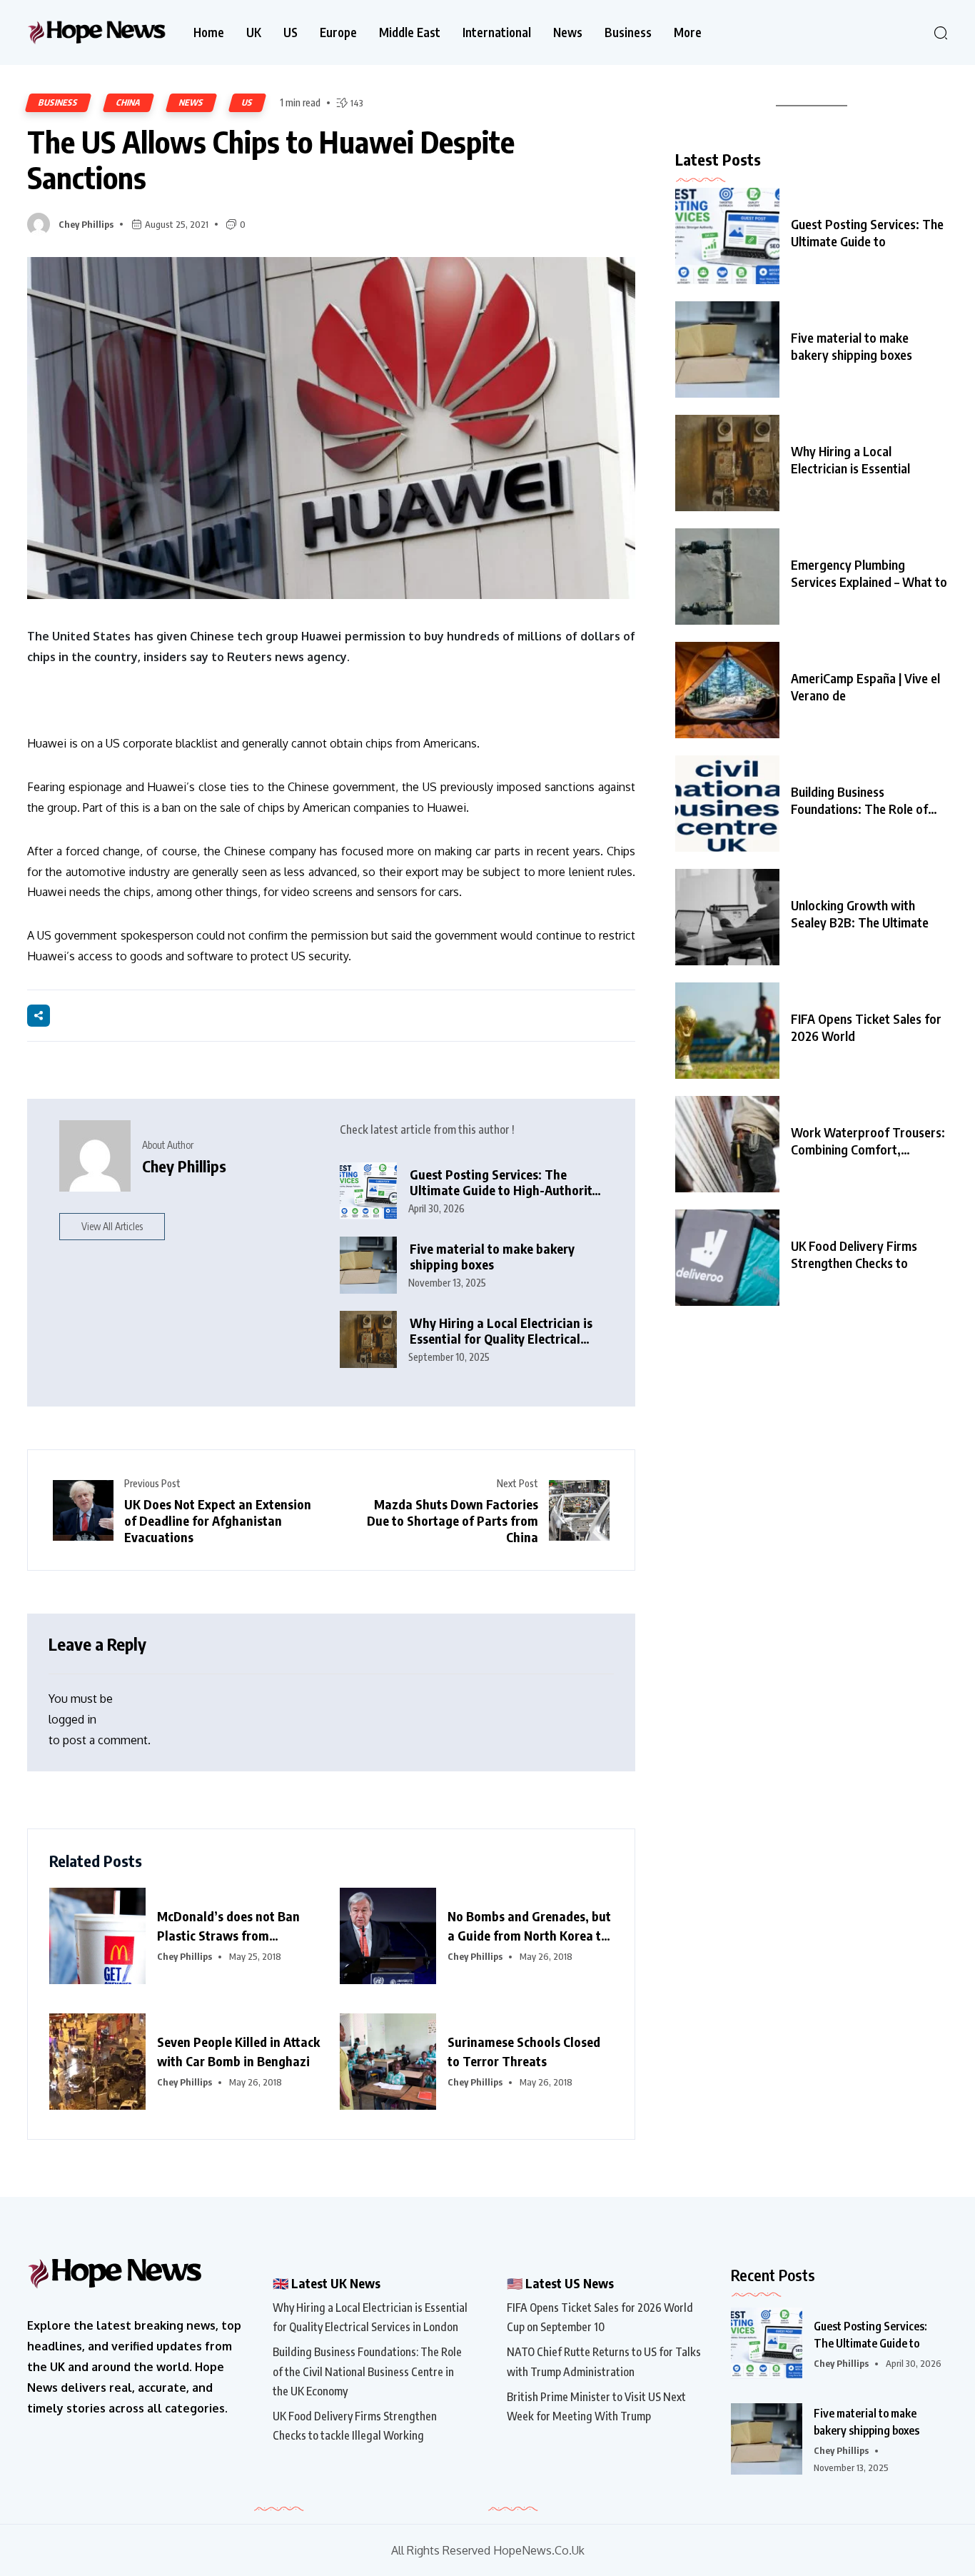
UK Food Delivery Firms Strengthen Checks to (854, 1254)
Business (628, 32)
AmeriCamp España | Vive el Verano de (865, 686)
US (291, 32)
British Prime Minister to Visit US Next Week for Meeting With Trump (596, 2406)
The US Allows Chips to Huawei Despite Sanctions (271, 160)
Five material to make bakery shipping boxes (492, 1257)
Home (209, 32)
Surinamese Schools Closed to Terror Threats (524, 2051)
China (128, 102)
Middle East (410, 32)
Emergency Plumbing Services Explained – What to (869, 573)
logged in (72, 1719)
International (497, 32)
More (688, 32)
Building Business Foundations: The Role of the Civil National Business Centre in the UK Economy (367, 2371)
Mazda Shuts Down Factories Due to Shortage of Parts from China (453, 1520)
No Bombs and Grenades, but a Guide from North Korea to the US (529, 1926)
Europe (338, 32)
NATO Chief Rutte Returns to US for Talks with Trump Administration (604, 2361)
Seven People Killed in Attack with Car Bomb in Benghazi (238, 2051)
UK (254, 32)
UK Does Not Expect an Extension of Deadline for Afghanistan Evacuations (218, 1520)
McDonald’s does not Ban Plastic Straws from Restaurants (228, 1926)
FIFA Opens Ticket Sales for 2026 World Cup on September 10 (600, 2317)
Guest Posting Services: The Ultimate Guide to (867, 232)
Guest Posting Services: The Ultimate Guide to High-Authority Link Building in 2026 (504, 1183)
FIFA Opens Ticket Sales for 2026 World (866, 1027)
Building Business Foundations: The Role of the (859, 800)
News (568, 32)
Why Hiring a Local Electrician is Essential (850, 459)
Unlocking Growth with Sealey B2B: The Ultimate (860, 914)
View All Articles (112, 1226)
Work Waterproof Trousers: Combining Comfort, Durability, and (868, 1141)
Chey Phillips (86, 224)
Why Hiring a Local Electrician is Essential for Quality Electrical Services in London (501, 1331)
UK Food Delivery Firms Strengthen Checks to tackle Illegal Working (355, 2426)
